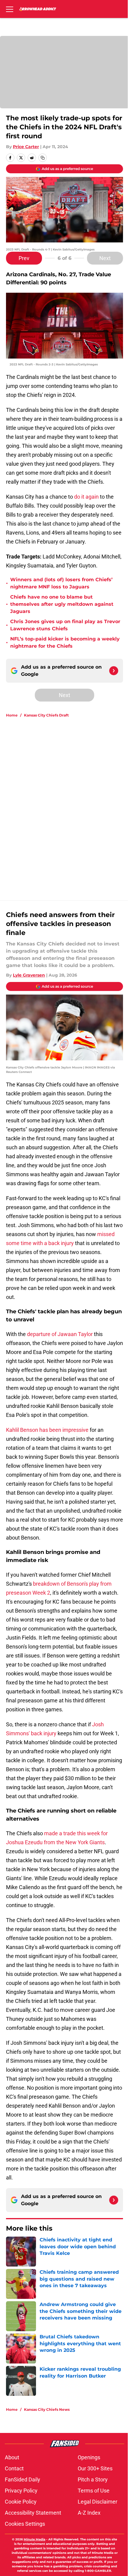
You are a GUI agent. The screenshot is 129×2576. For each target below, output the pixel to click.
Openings (89, 2457)
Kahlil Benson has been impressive (47, 1430)
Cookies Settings (25, 2524)
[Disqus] (67, 803)
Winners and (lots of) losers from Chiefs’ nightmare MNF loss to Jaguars (61, 583)
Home (12, 715)
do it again (86, 497)
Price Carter (26, 147)
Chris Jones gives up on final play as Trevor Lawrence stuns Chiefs (65, 625)
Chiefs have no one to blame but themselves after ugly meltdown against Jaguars (62, 604)
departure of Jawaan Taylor (60, 1334)
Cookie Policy (21, 2502)
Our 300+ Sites (95, 2468)
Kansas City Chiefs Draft (46, 715)
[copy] (43, 158)
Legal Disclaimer (97, 2502)
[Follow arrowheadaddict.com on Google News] (114, 671)
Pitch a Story (93, 2479)
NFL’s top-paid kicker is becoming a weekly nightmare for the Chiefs (65, 642)
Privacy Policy (21, 2491)
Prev (24, 258)
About (12, 2457)
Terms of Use (94, 2491)
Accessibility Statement (33, 2513)
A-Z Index (89, 2513)
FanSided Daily (22, 2479)
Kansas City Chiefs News (47, 2409)
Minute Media (34, 2539)
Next (105, 258)
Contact (14, 2468)
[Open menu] (10, 9)
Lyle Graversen (29, 975)
